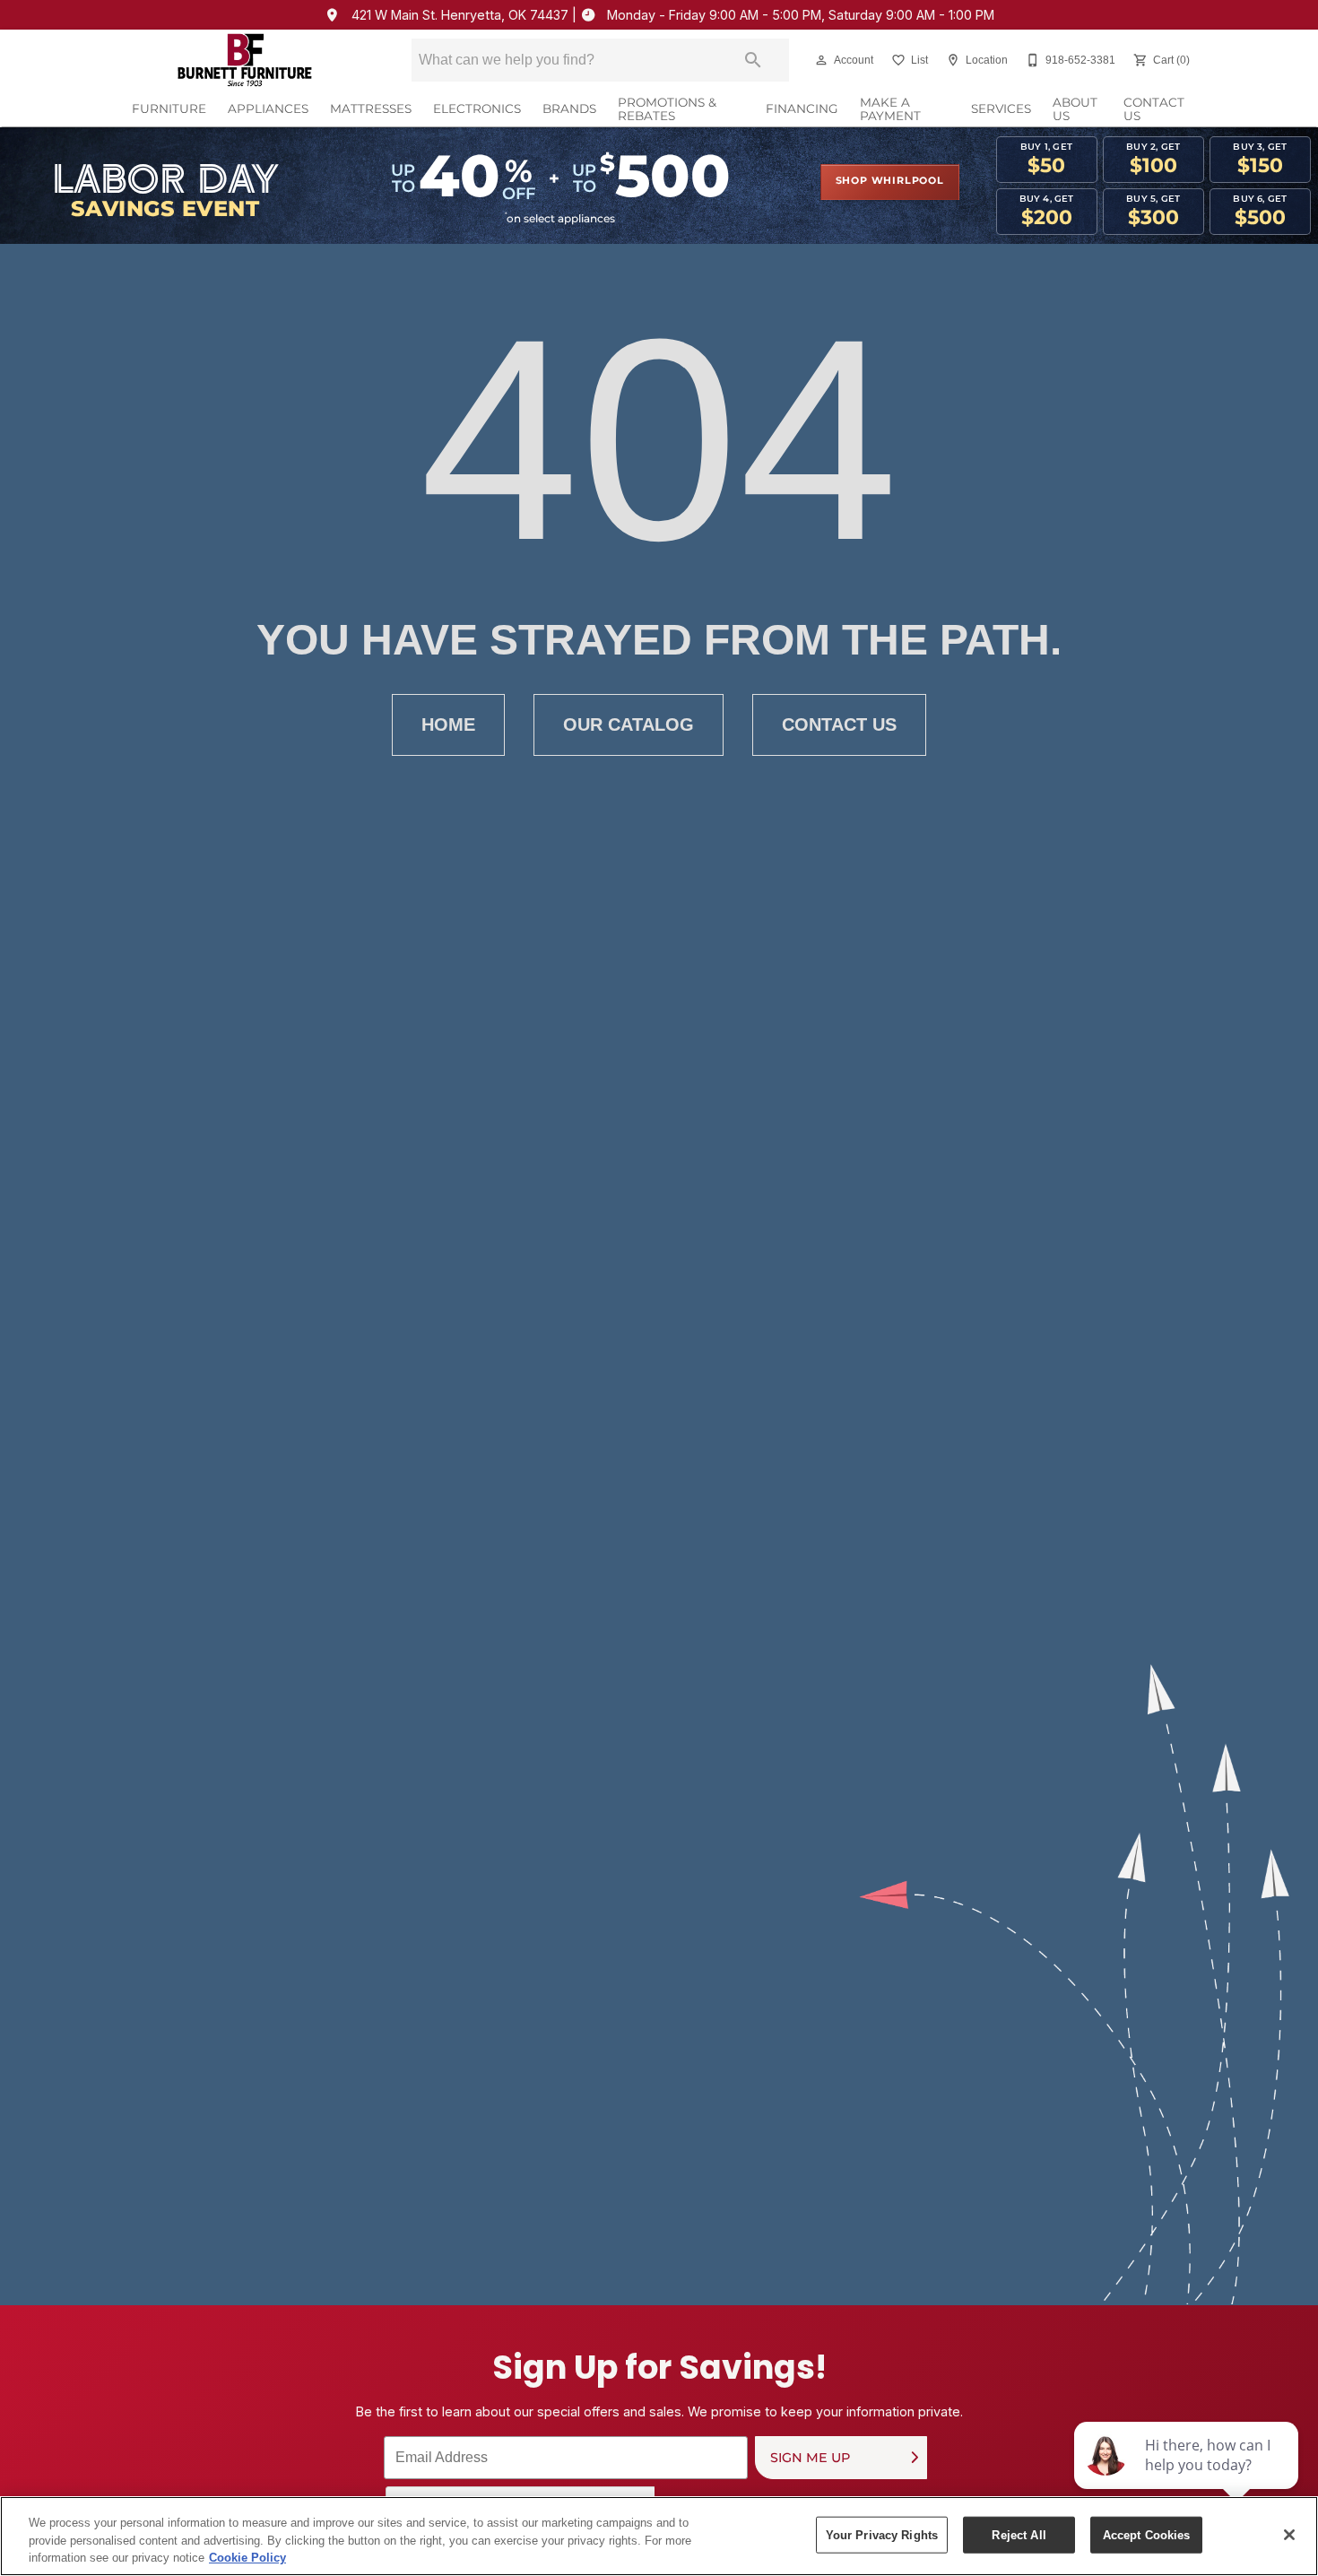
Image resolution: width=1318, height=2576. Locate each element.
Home (448, 724)
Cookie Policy (247, 2558)
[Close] (1289, 2535)
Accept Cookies (1147, 2534)
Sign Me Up (810, 2458)
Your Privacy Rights (882, 2534)
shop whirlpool (890, 181)
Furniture (169, 109)
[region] (659, 2536)
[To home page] (245, 60)
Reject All (1019, 2534)
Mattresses (371, 109)
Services (1001, 109)
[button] (821, 60)
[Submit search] (753, 60)
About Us (1075, 110)
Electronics (477, 109)
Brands (569, 109)
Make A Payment (890, 110)
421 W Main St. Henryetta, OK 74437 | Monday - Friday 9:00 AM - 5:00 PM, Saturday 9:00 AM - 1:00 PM (671, 15)
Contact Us (1154, 110)
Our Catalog (629, 724)
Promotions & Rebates (667, 110)
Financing (802, 109)
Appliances (268, 109)
